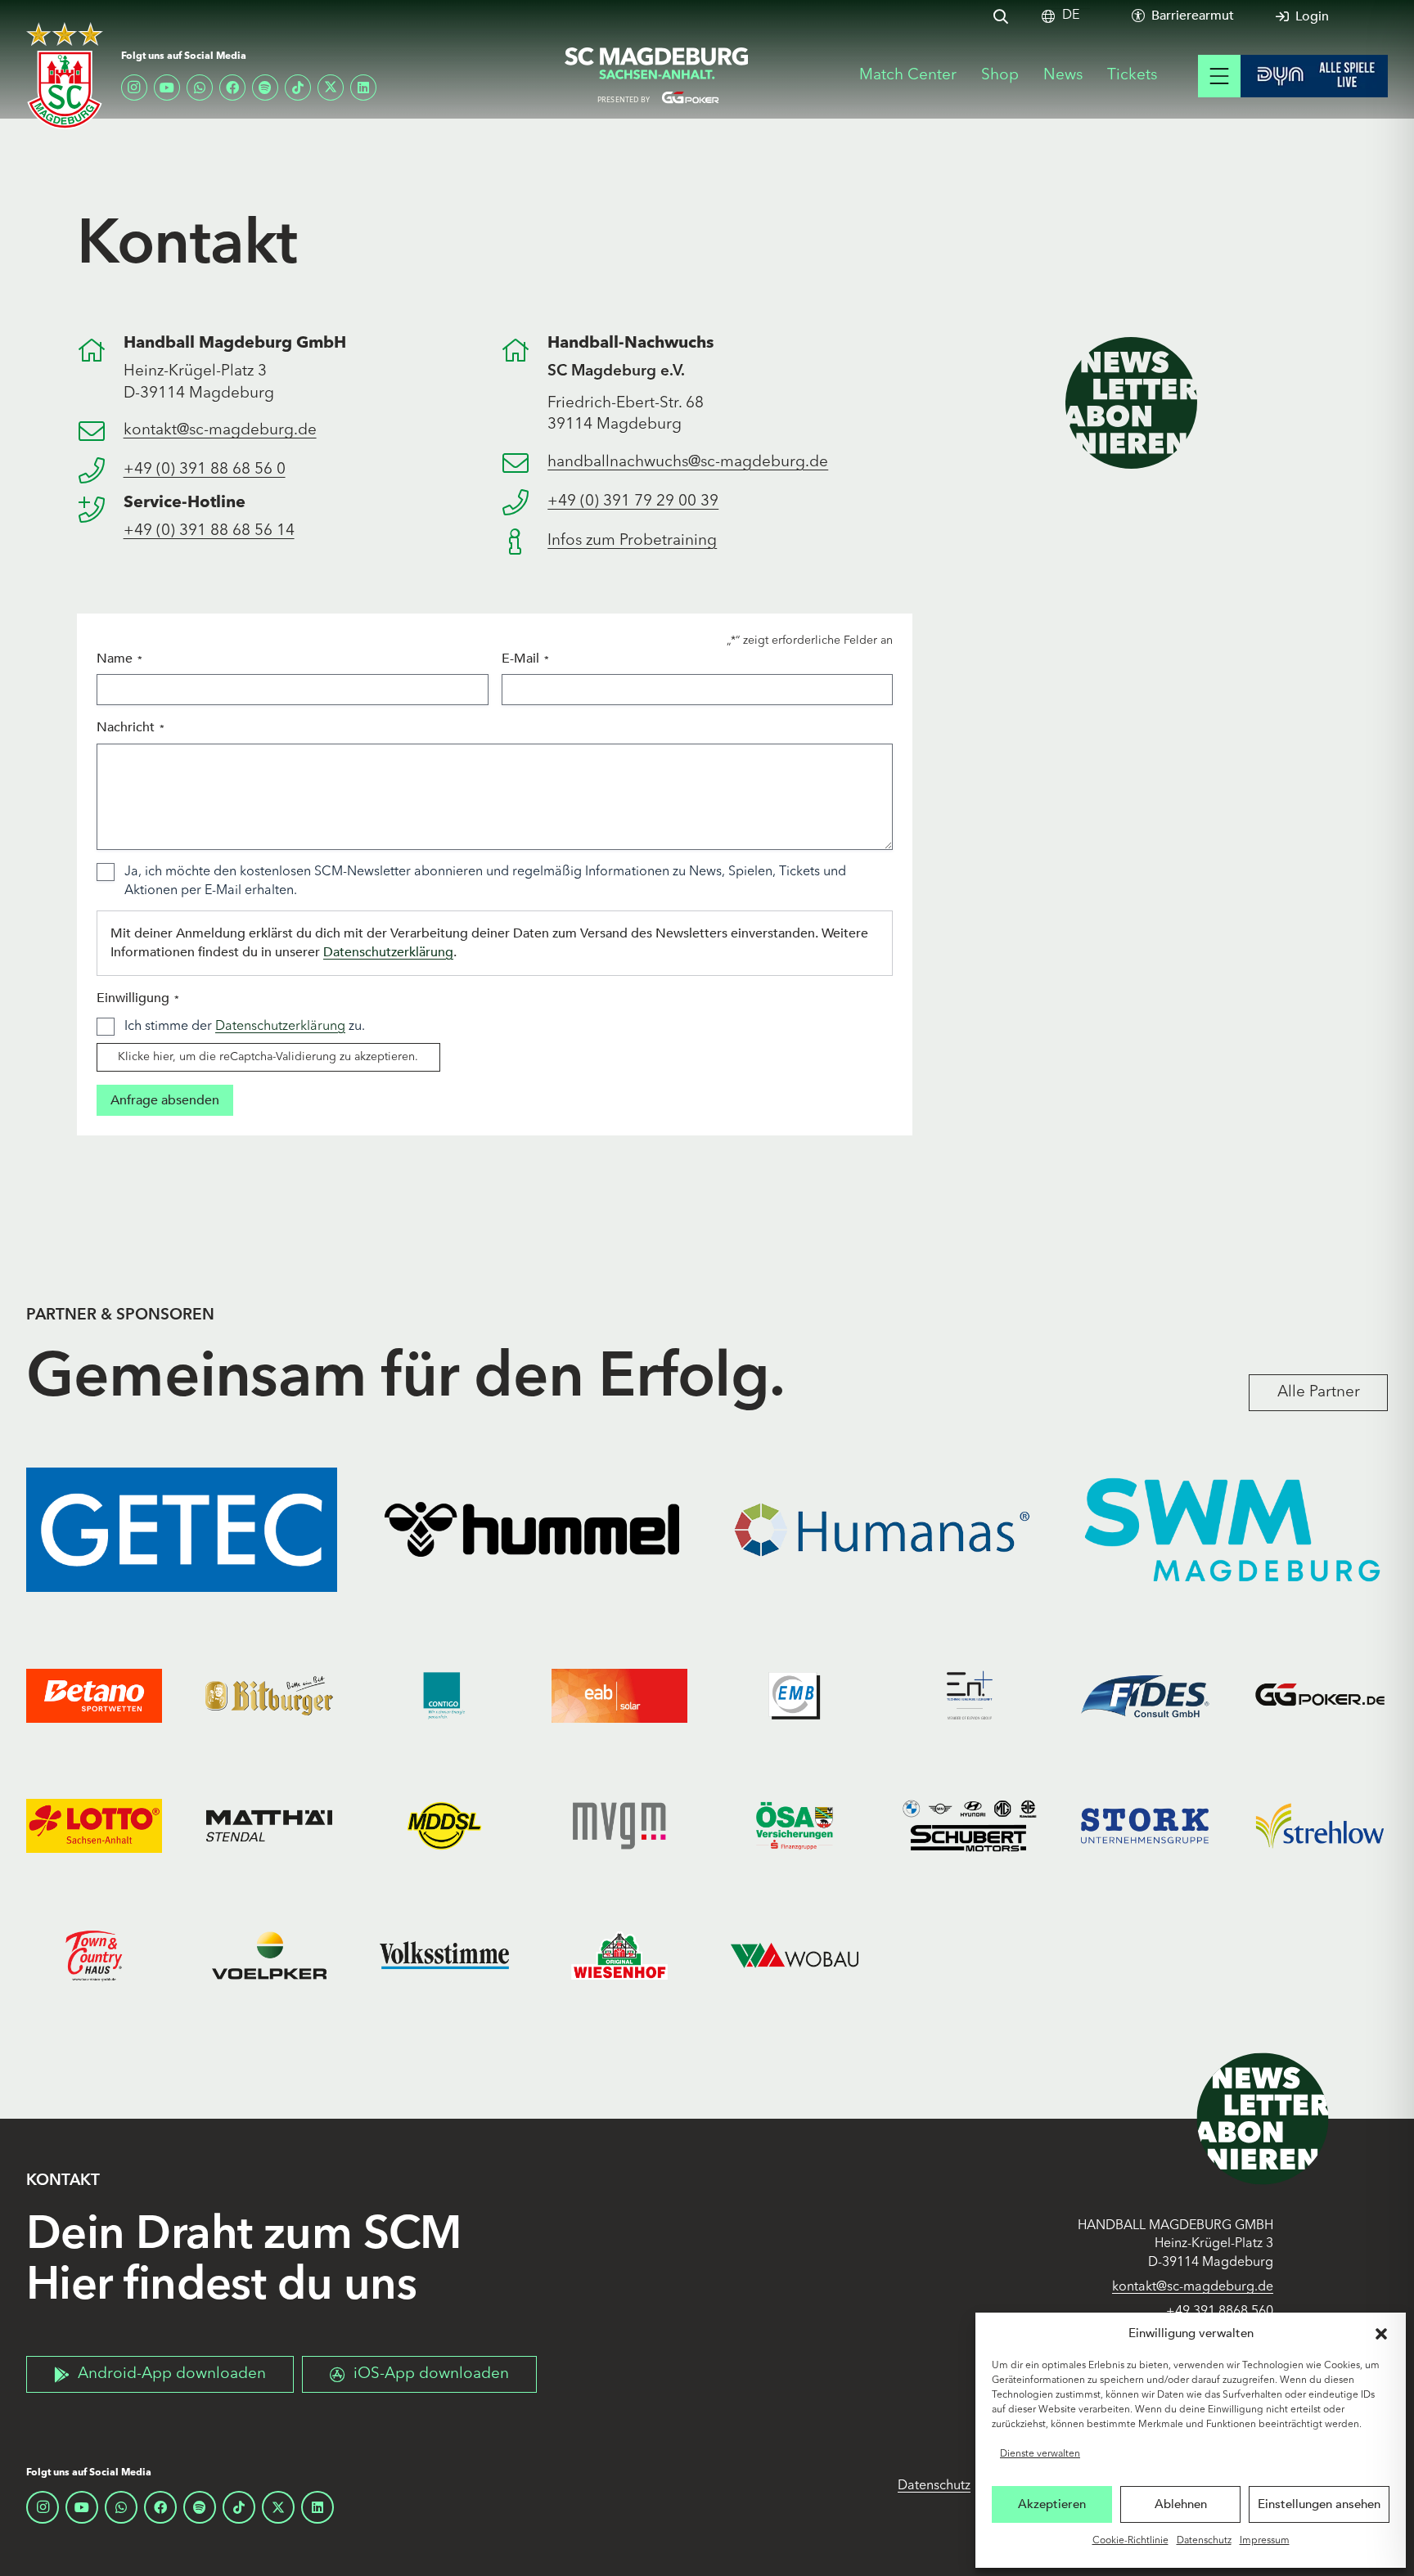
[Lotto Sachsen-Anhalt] (94, 1826)
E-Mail (525, 659)
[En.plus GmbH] (970, 1696)
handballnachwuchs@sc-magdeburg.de (688, 463)
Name (119, 659)
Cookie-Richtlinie (1130, 2541)
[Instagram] (134, 88)
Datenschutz (1204, 2541)
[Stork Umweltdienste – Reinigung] (1145, 1826)
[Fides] (1145, 1696)
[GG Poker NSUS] (1320, 1696)
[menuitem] (1071, 16)
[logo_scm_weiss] (65, 76)
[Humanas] (882, 1530)
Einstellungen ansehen (1319, 2504)
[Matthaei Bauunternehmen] (269, 1826)
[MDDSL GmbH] (444, 1826)
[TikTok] (298, 88)
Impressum (1265, 2541)
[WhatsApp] (200, 88)
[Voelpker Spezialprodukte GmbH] (269, 1956)
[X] (331, 88)
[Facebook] (232, 88)
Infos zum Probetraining (632, 541)
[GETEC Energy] (182, 1530)
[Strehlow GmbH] (1320, 1826)
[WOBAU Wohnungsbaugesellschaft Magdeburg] (795, 1956)
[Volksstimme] (444, 1956)
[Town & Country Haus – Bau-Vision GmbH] (94, 1956)
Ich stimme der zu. (245, 1027)
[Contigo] (444, 1696)
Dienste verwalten (1040, 2454)
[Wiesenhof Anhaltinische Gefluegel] (619, 1956)
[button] (1381, 2334)
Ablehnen (1181, 2504)
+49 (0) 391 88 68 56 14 (209, 531)
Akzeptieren (1052, 2504)
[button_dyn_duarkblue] (1314, 76)
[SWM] (1232, 1530)
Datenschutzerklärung (388, 952)
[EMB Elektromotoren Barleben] (795, 1696)
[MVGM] (619, 1826)
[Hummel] (532, 1530)
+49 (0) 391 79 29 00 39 (633, 502)
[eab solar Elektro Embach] (619, 1696)
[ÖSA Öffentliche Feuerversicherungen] (795, 1826)
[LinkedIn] (363, 88)
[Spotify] (265, 88)
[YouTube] (167, 88)
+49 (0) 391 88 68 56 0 (205, 470)
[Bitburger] (269, 1696)
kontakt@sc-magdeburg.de (220, 431)
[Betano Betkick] (94, 1696)
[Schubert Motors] (970, 1826)
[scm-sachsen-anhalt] (657, 76)
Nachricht (131, 727)
